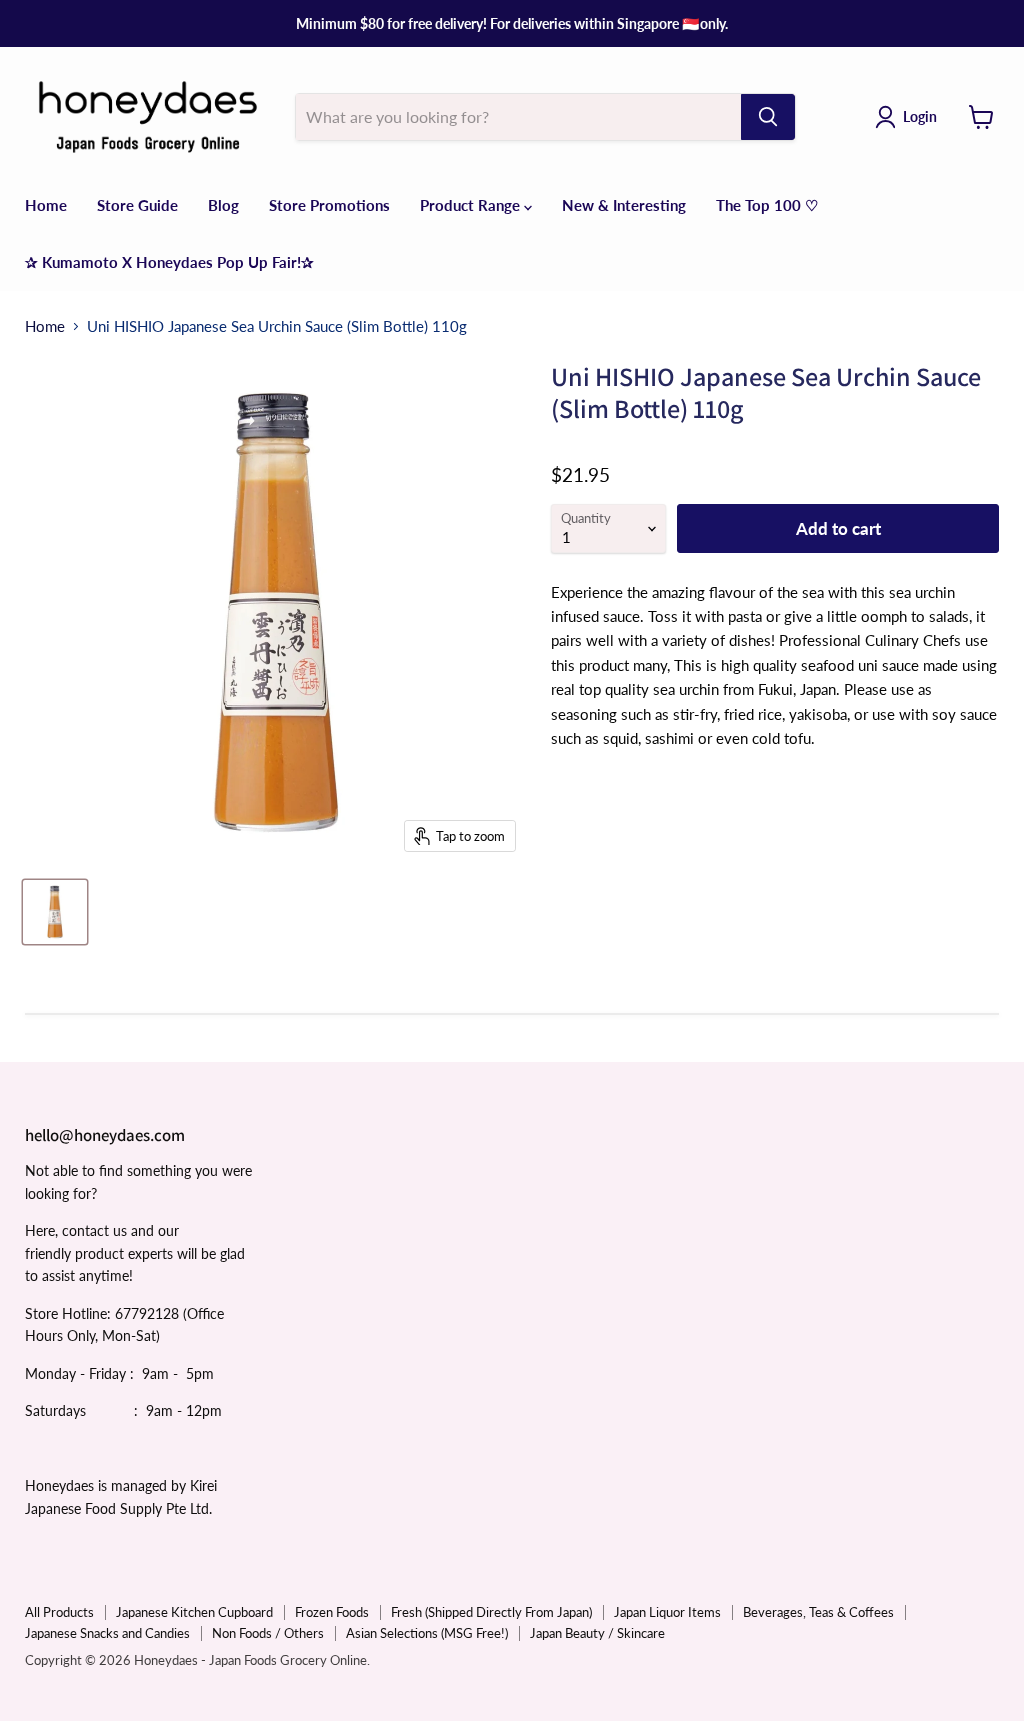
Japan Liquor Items (667, 1612)
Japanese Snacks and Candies (107, 1633)
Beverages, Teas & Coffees (818, 1612)
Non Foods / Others (268, 1633)
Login (920, 116)
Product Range (472, 205)
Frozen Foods (332, 1612)
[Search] (768, 117)
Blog (223, 205)
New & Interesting (624, 205)
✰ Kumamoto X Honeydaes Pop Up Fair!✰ (169, 262)
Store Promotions (329, 205)
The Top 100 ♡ (767, 205)
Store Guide (137, 205)
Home (46, 205)
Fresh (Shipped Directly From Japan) (491, 1612)
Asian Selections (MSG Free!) (427, 1633)
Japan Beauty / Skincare (597, 1633)
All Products (59, 1612)
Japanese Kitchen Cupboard (194, 1612)
